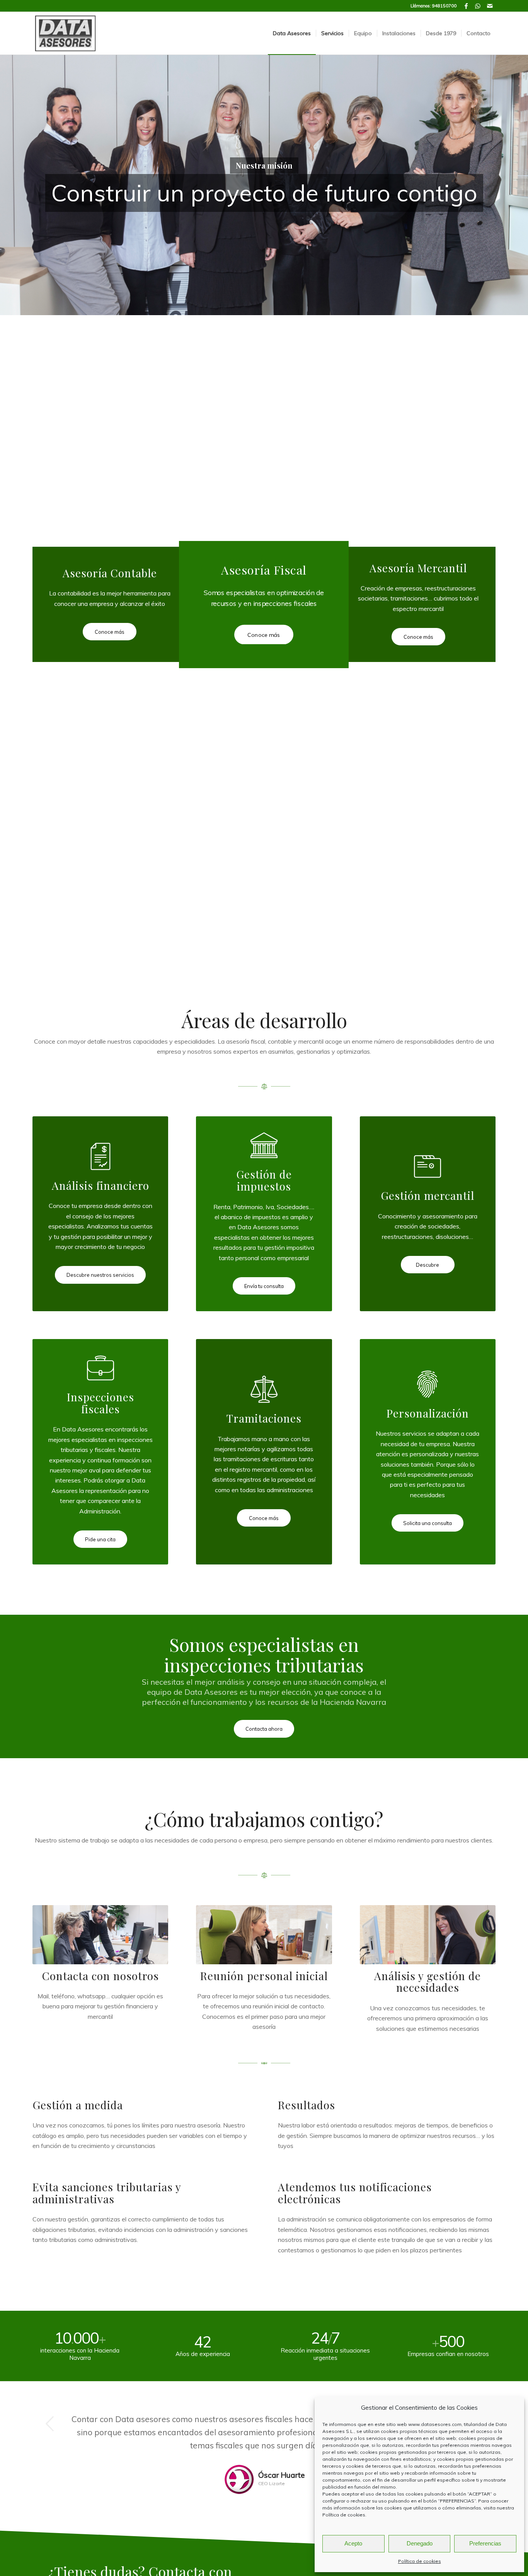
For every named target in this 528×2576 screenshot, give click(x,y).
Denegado (420, 2543)
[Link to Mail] (490, 6)
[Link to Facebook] (466, 6)
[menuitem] (292, 33)
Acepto (353, 2543)
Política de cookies (344, 2515)
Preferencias (485, 2543)
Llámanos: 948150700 (433, 6)
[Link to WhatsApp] (478, 6)
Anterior (50, 2424)
